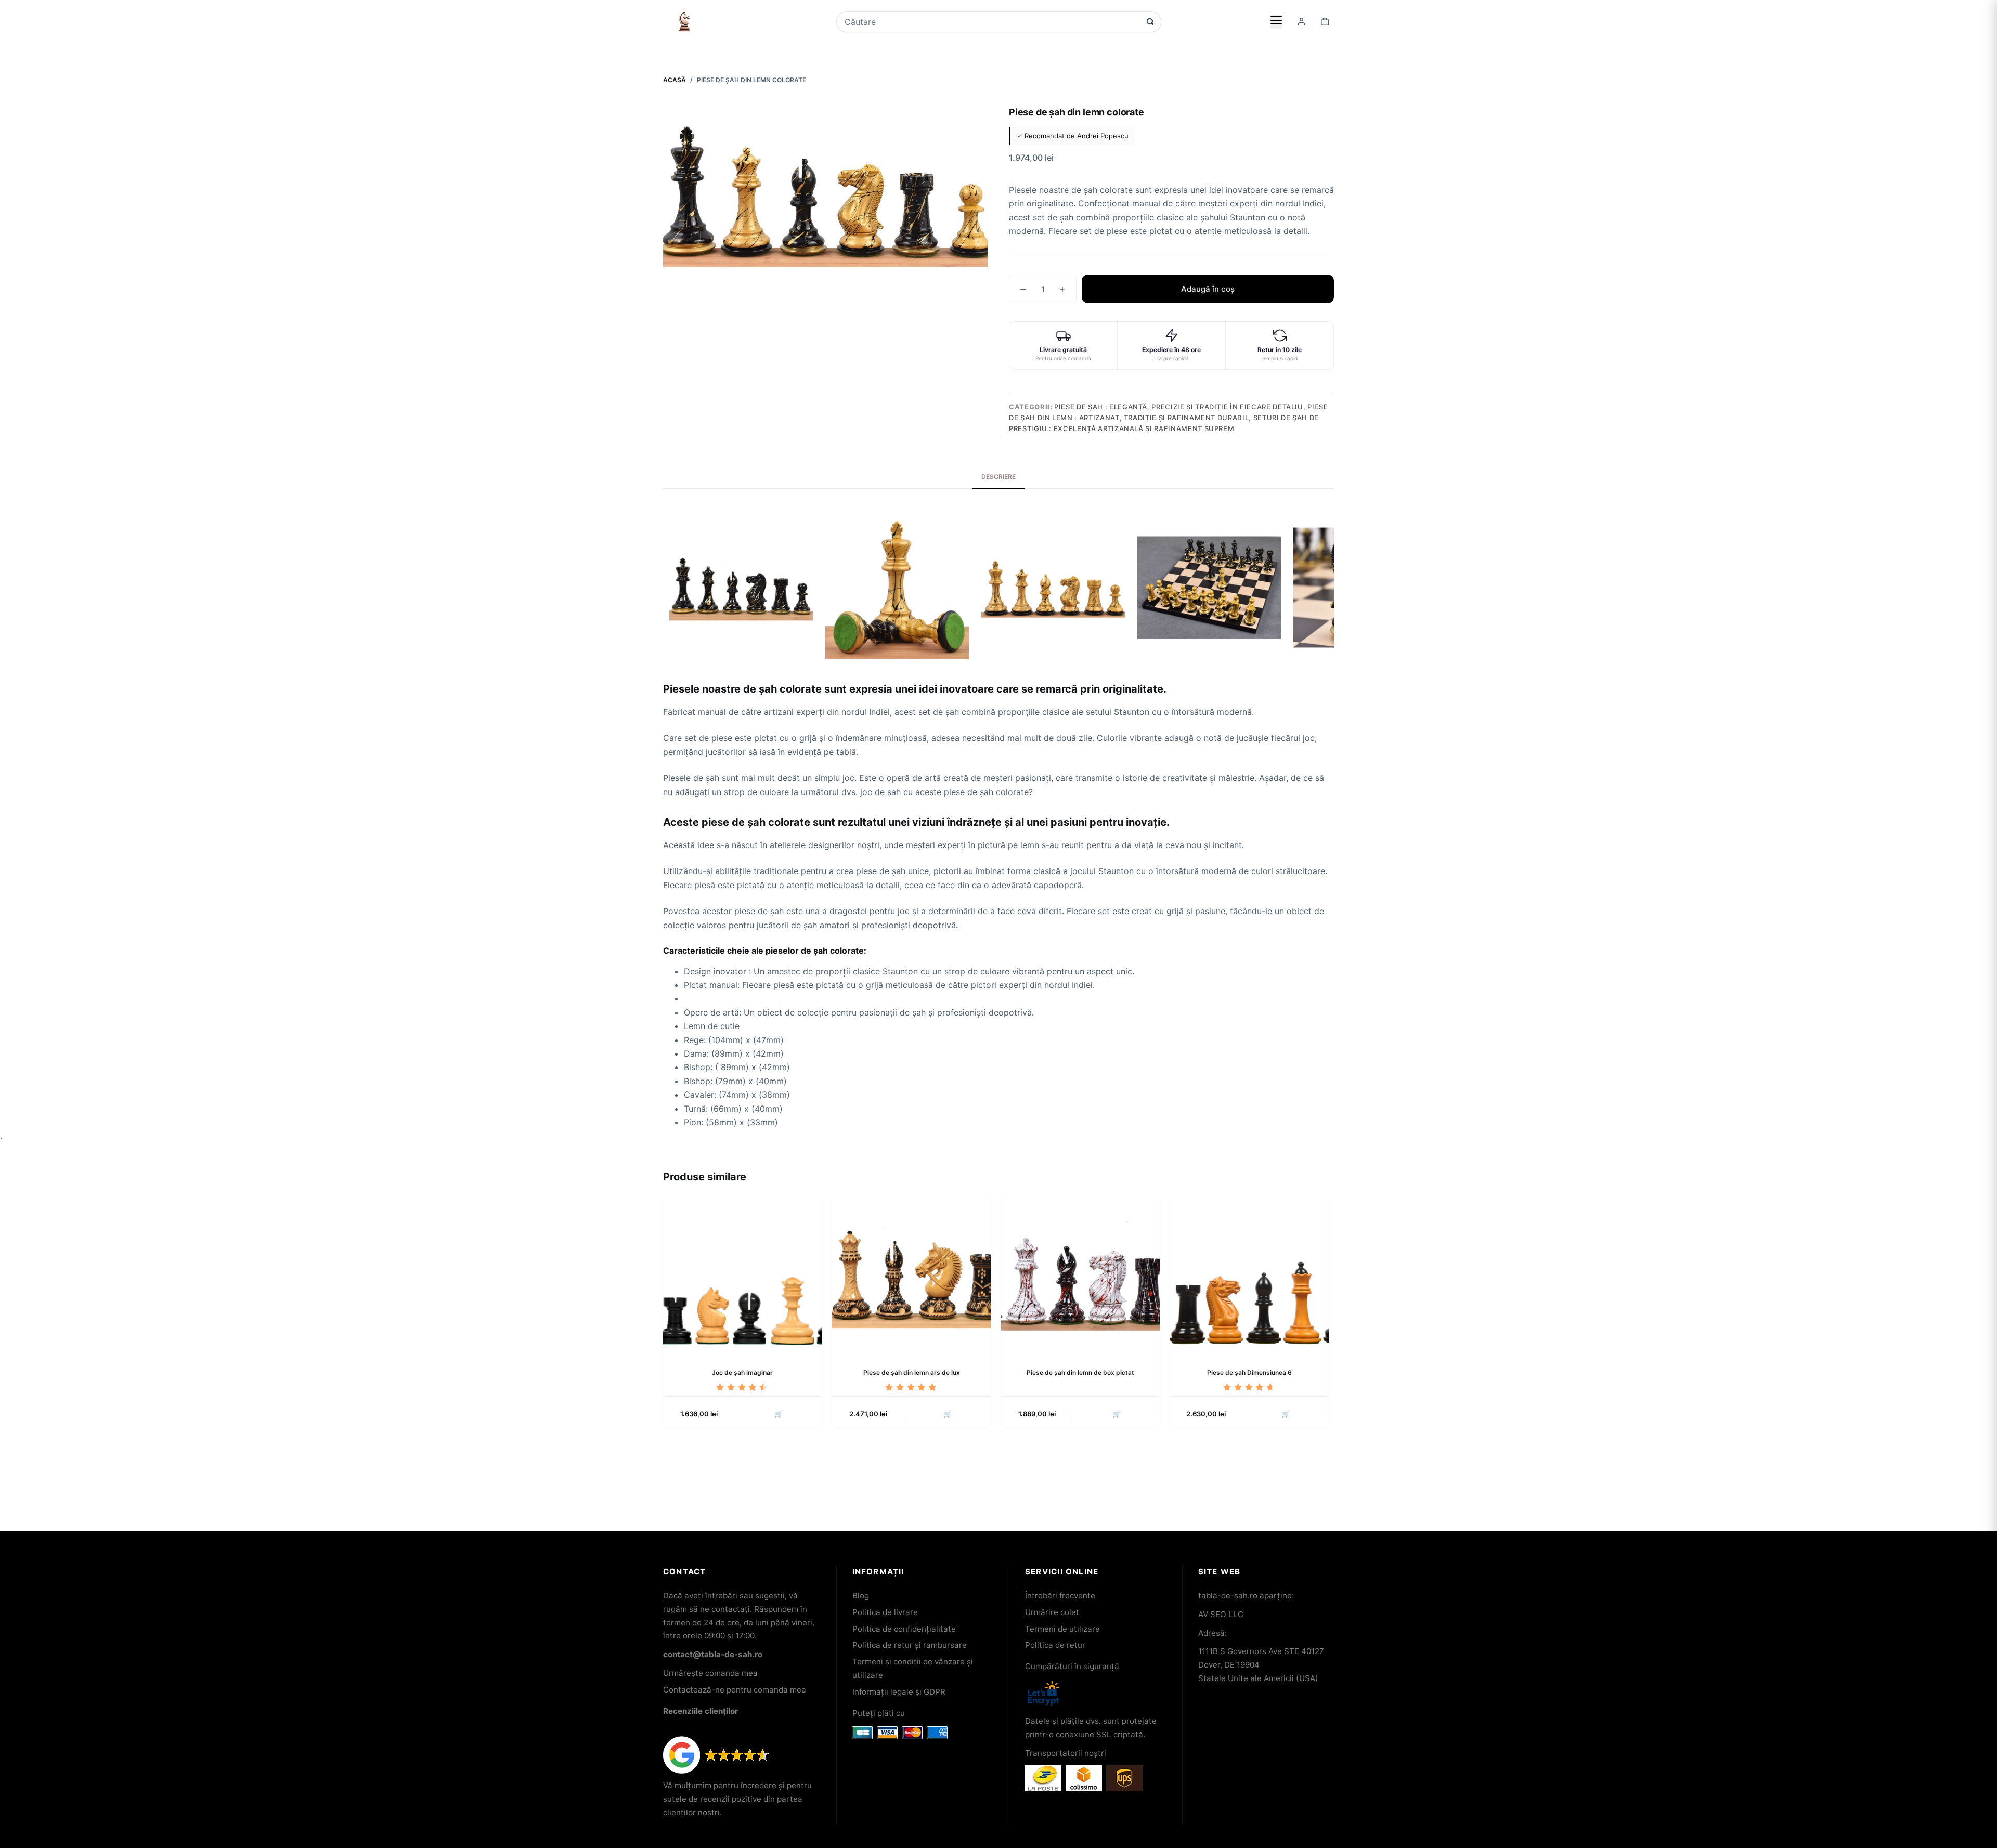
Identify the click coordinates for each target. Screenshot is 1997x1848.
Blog (861, 1596)
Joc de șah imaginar (742, 1372)
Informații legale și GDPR (899, 1692)
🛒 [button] (779, 1414)
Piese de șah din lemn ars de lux (912, 1372)
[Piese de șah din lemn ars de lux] (911, 1272)
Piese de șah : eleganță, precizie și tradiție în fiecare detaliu (1179, 407)
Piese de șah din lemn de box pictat (1080, 1372)
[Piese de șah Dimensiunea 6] (1249, 1272)
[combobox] (992, 22)
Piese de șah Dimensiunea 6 (1249, 1372)
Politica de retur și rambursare (910, 1645)
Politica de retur (1055, 1645)
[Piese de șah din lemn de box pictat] (1080, 1272)
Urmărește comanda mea (710, 1673)
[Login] (1301, 22)
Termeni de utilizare (1062, 1629)
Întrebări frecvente (1060, 1596)
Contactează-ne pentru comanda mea (735, 1690)
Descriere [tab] (998, 477)
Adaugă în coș (1208, 289)
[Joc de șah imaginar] (742, 1272)
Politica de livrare (885, 1612)
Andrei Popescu (1103, 136)
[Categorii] (1276, 21)
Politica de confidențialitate (904, 1629)
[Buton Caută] (1150, 22)
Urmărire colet (1052, 1612)
